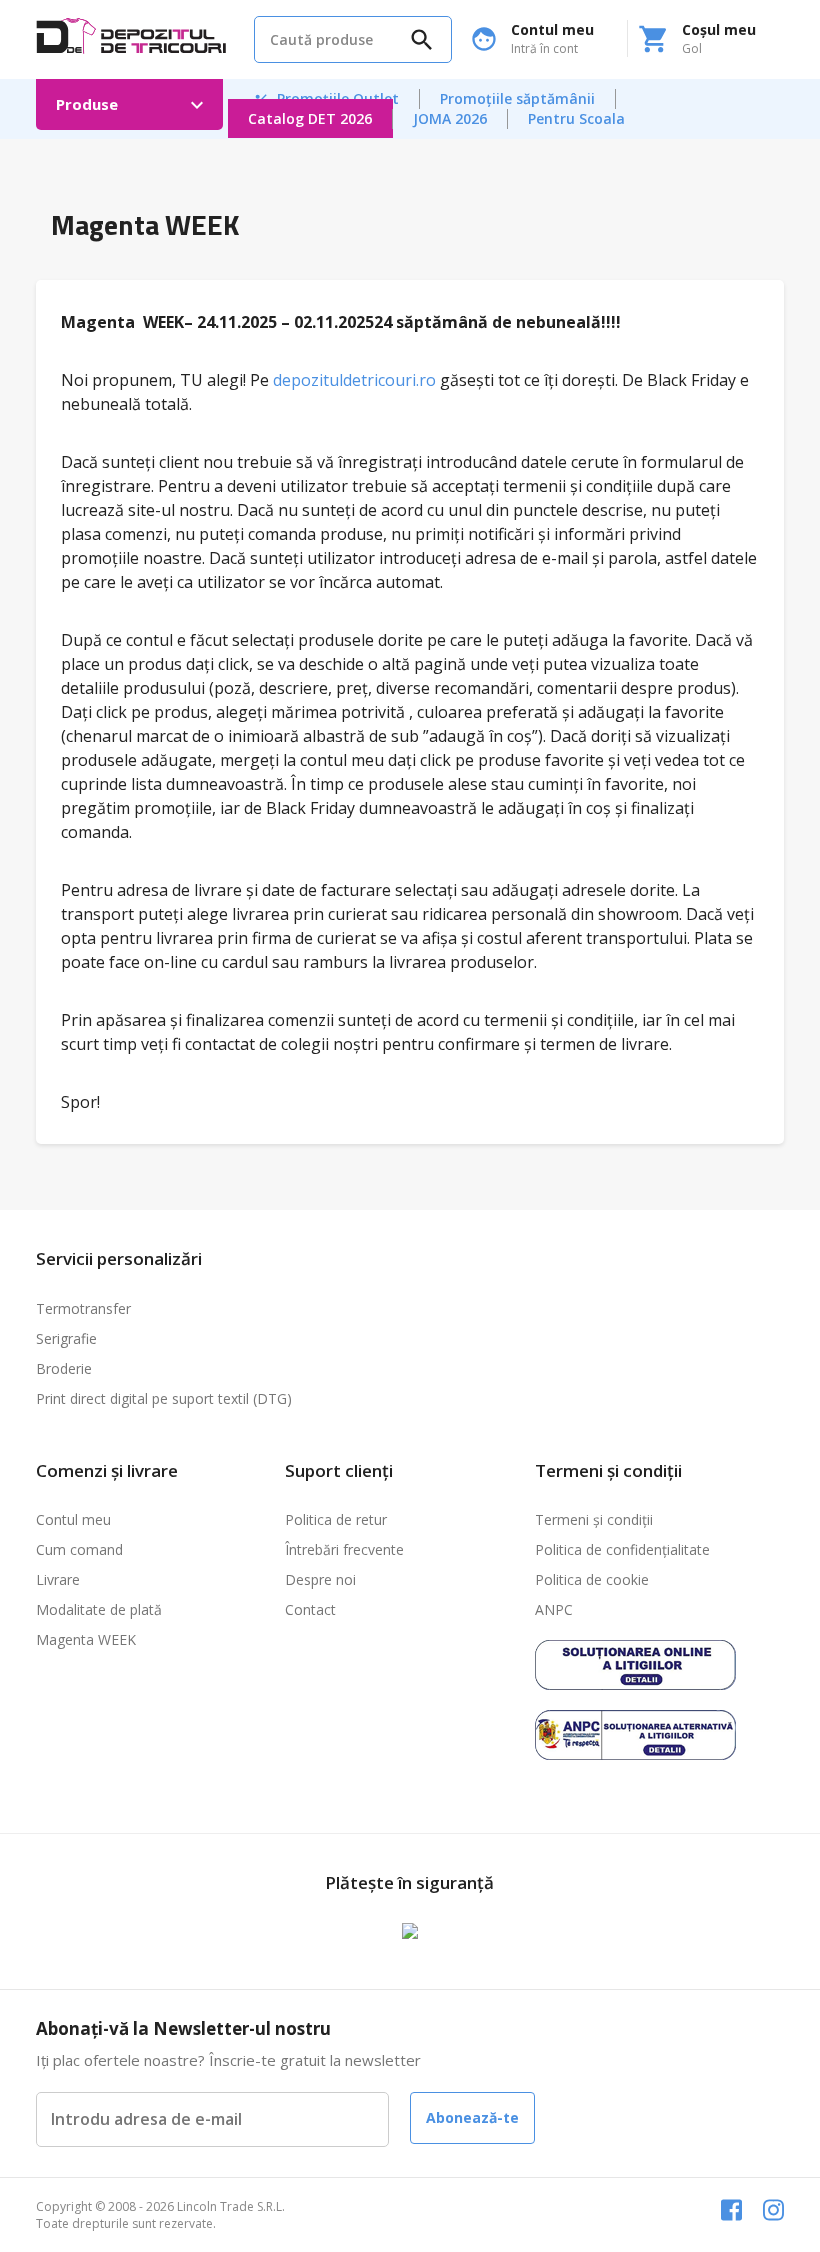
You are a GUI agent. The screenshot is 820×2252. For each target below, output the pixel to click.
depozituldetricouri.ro (354, 380)
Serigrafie (66, 1338)
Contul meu (73, 1519)
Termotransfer (83, 1308)
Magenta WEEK (86, 1639)
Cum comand (79, 1549)
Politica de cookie (592, 1579)
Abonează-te (472, 2117)
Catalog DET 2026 (310, 118)
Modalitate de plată (99, 1609)
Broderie (64, 1368)
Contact (310, 1609)
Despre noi (320, 1579)
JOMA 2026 (450, 118)
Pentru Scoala (576, 118)
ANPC (554, 1609)
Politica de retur (336, 1519)
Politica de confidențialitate (622, 1549)
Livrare (58, 1579)
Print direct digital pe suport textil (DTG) (164, 1398)
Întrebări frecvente (344, 1549)
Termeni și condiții (594, 1519)
